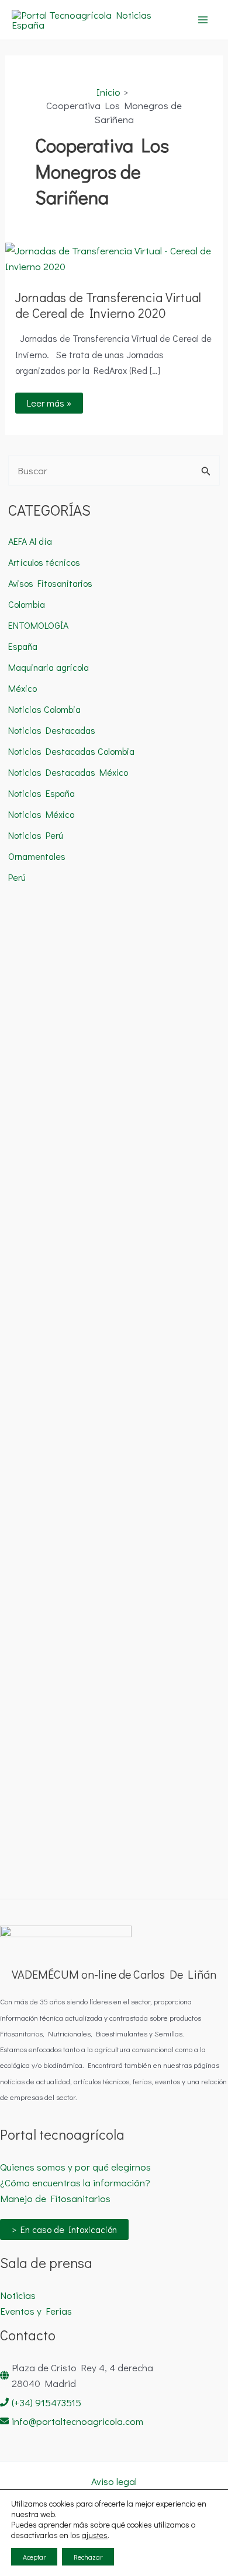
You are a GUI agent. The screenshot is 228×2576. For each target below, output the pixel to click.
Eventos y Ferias (36, 2311)
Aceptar (34, 2557)
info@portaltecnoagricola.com (77, 2421)
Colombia (27, 604)
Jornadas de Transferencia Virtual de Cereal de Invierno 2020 (108, 305)
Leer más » (55, 401)
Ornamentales (37, 856)
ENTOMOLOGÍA (38, 625)
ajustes (95, 2535)
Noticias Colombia (44, 709)
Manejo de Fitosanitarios (55, 2198)
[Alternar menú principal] (203, 20)
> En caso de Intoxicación (64, 2229)
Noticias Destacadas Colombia (71, 751)
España (23, 646)
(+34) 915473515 (46, 2402)
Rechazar (88, 2557)
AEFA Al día (30, 541)
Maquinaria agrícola (49, 667)
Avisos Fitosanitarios (50, 583)
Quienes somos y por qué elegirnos (75, 2167)
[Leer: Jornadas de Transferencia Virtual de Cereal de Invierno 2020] (114, 257)
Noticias (18, 2295)
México (23, 688)
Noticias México (41, 814)
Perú (17, 877)
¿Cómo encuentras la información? (75, 2183)
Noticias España (42, 793)
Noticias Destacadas (52, 730)
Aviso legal (114, 2481)
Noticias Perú (36, 835)
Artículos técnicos (44, 562)
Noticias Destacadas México (68, 772)
